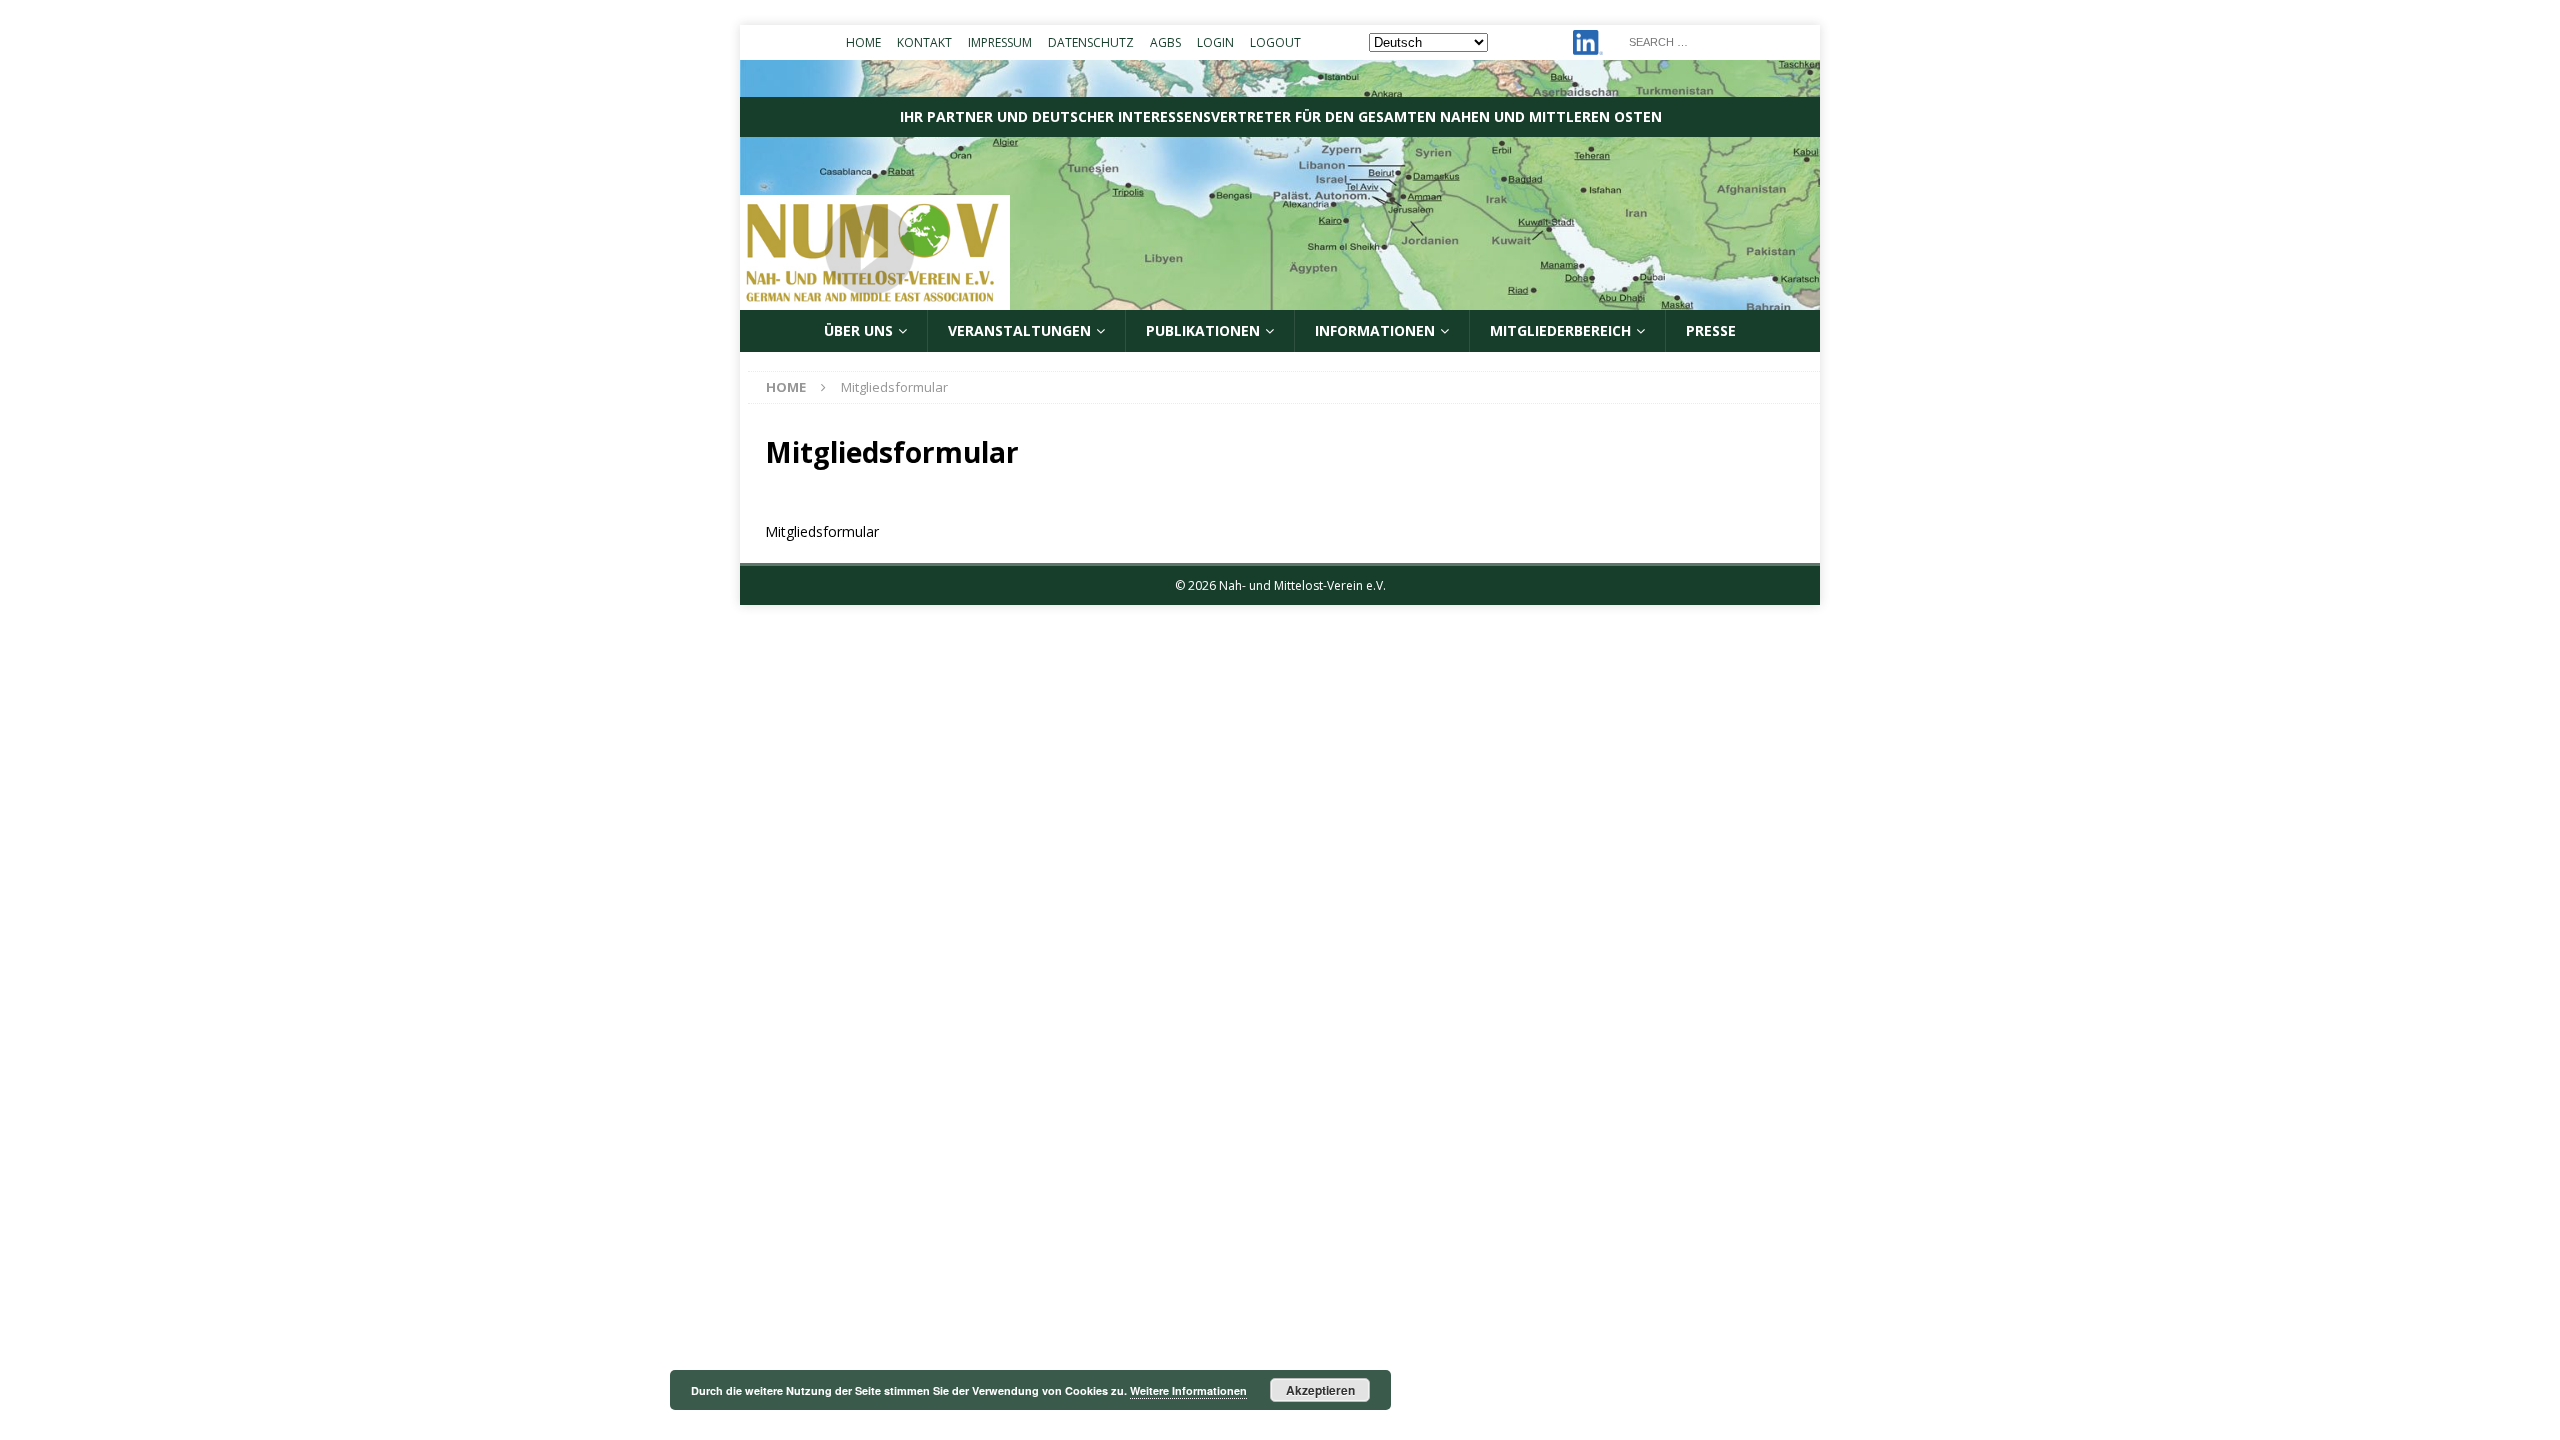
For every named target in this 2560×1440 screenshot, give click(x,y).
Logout (1275, 42)
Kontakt (924, 42)
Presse (1711, 330)
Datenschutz (1091, 42)
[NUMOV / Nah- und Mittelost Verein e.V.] (1280, 298)
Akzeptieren (1320, 1390)
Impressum (1000, 42)
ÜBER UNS (858, 330)
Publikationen (1203, 330)
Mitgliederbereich (1560, 330)
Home (863, 42)
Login (1215, 42)
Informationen (1375, 330)
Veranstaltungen (1019, 330)
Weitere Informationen (1188, 1390)
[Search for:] (1718, 40)
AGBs (1165, 42)
